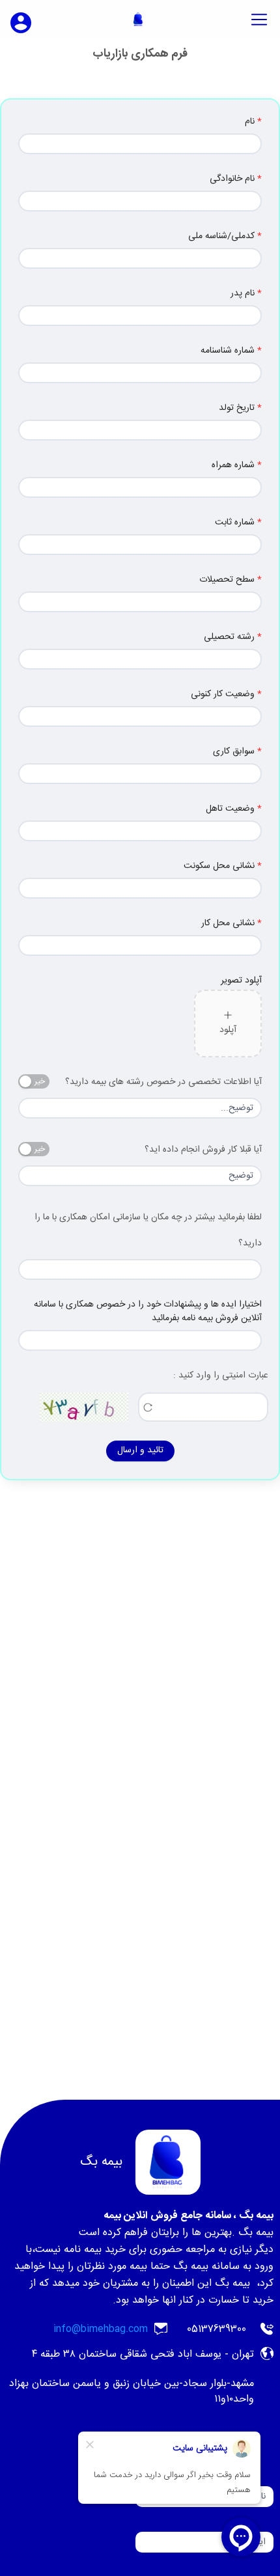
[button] (228, 1024)
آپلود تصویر (241, 981)
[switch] (34, 1081)
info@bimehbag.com (101, 2329)
